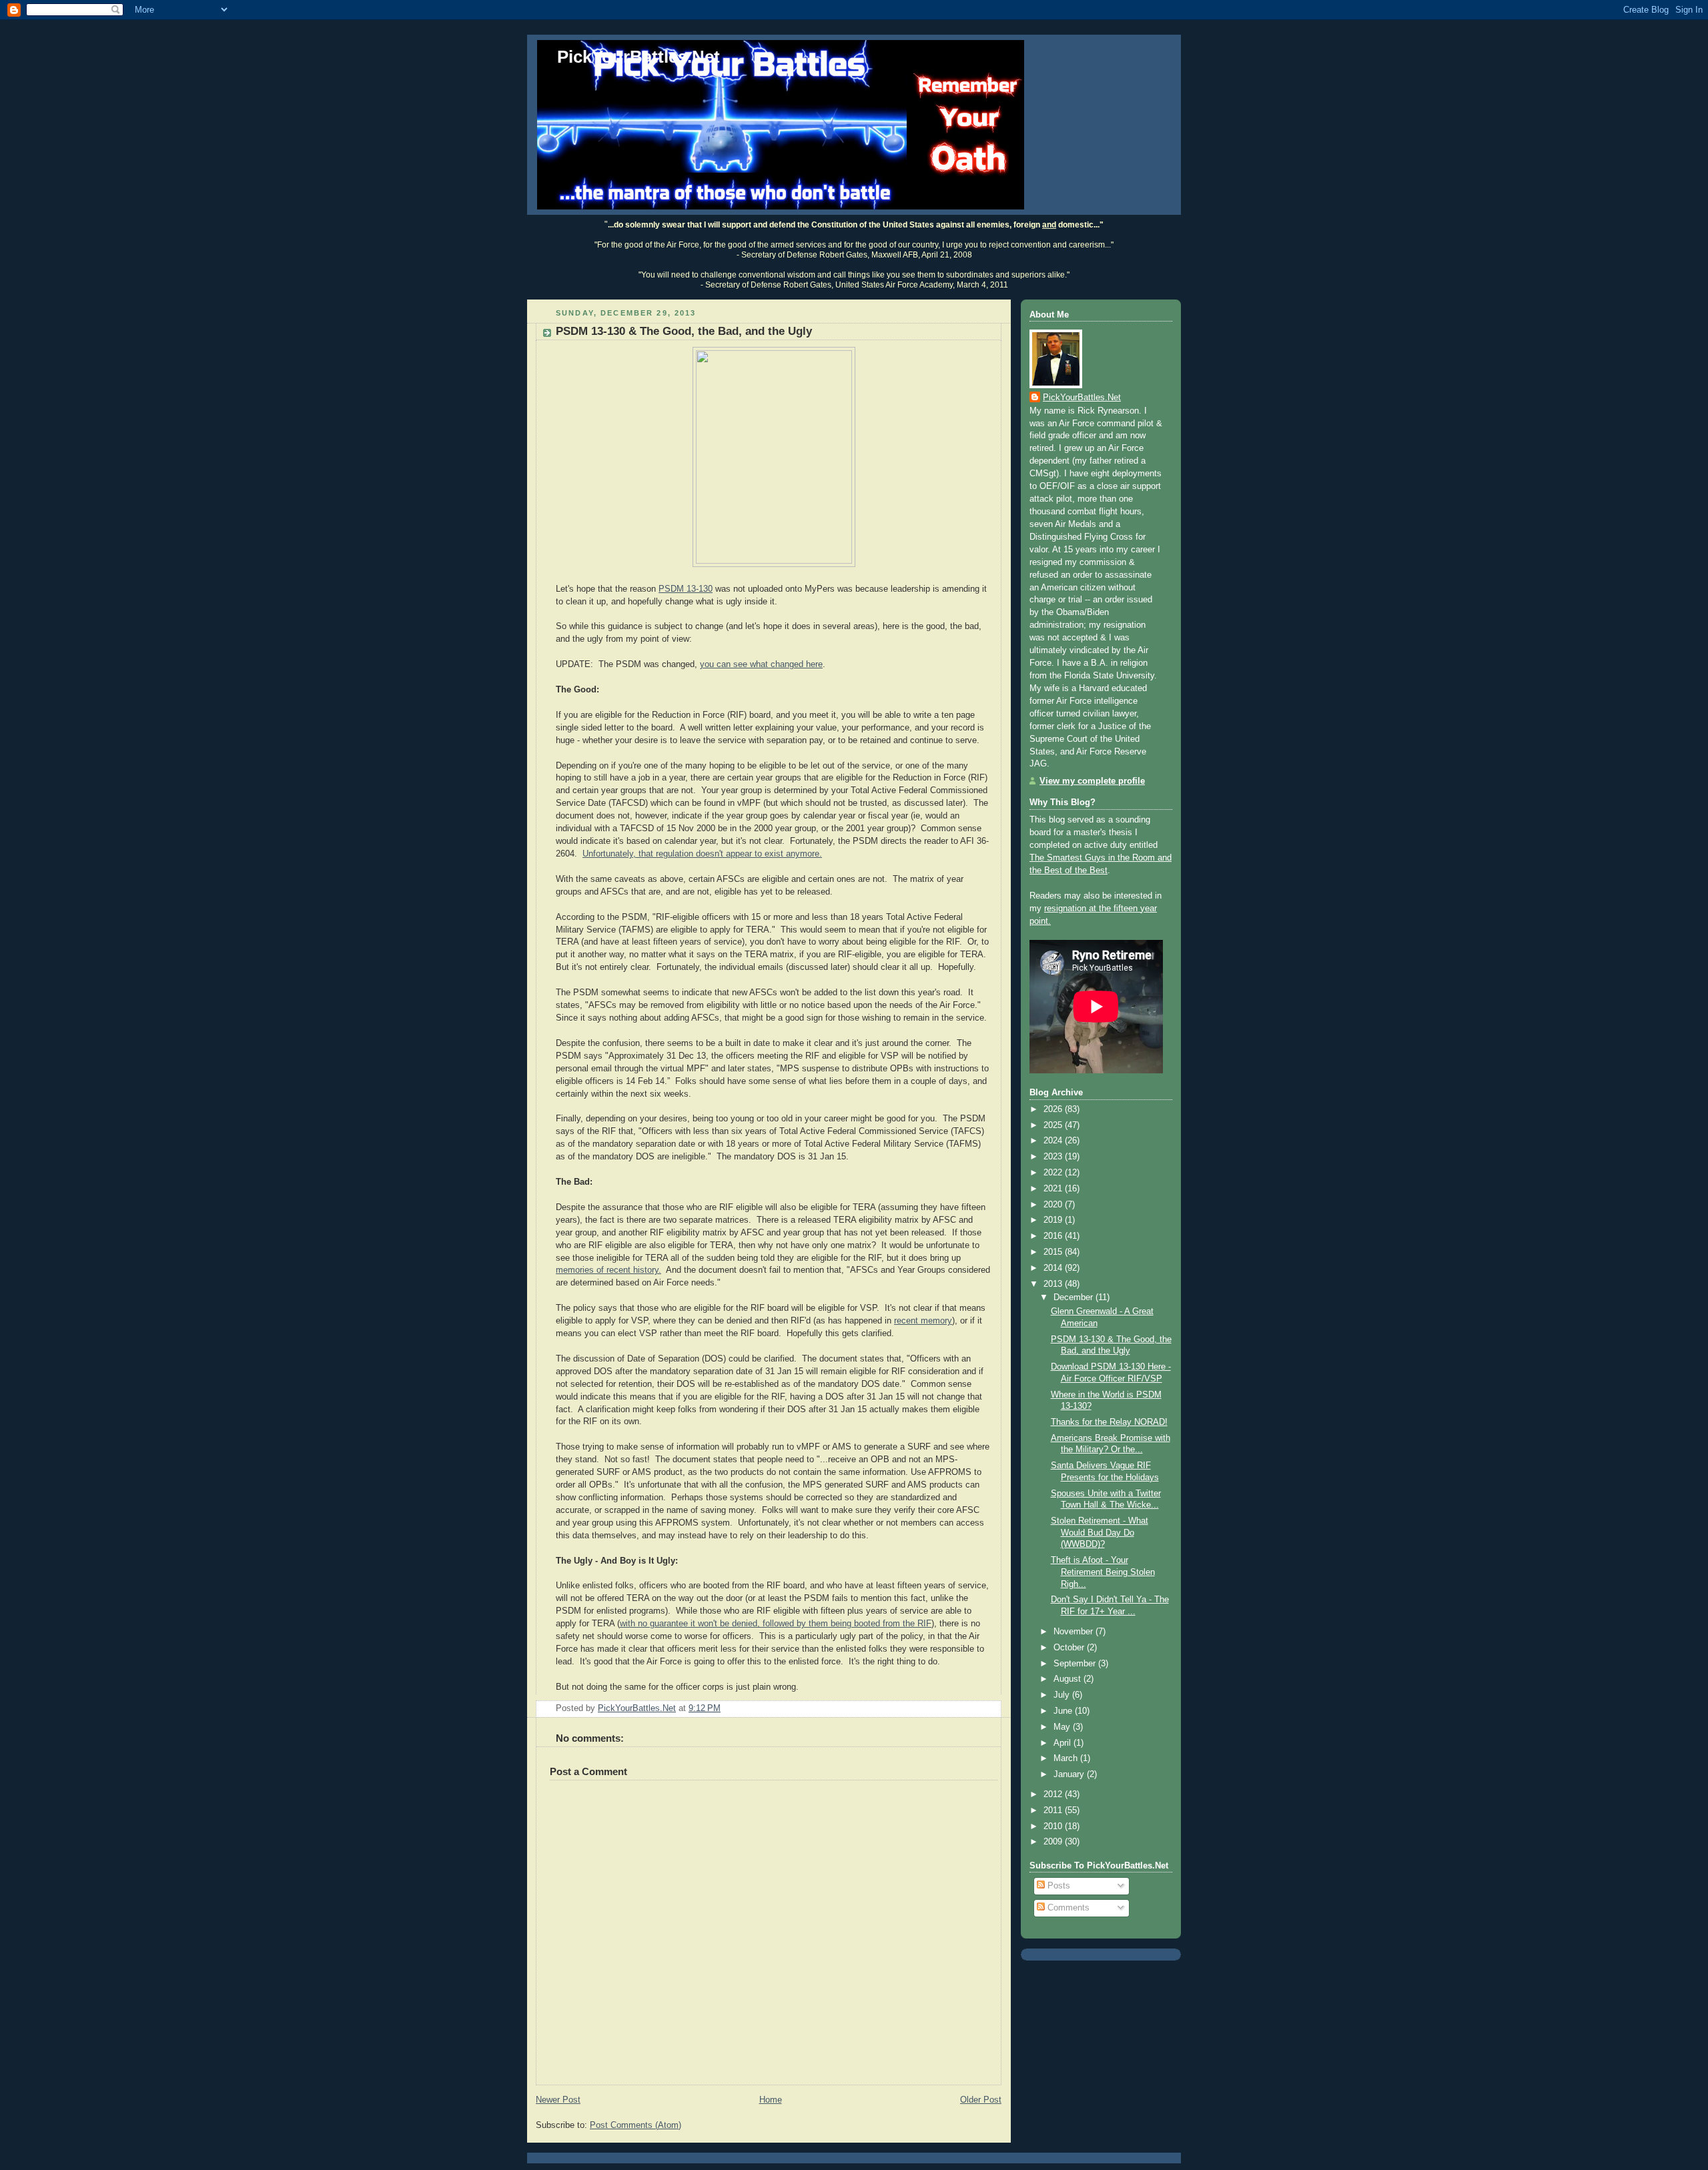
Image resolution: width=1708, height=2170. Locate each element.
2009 (1054, 1842)
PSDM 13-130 (686, 589)
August (1069, 1679)
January (1070, 1774)
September (1076, 1664)
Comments (1067, 1908)
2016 (1054, 1236)
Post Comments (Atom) (635, 2125)
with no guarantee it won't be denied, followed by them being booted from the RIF (776, 1624)
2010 (1054, 1826)
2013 (1054, 1284)
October (1070, 1648)
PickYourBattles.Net (638, 57)
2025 (1054, 1125)
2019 (1054, 1220)
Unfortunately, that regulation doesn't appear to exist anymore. (702, 854)
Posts (1057, 1886)
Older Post (981, 2100)
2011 (1054, 1810)
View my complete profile (1092, 781)
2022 (1054, 1173)
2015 (1054, 1252)
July (1063, 1695)
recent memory (923, 1321)
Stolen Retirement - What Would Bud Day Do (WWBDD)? (1100, 1533)
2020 (1054, 1205)
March (1067, 1758)
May (1063, 1727)
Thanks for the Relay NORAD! (1109, 1422)
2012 (1054, 1794)
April (1063, 1743)
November (1075, 1632)
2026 (1054, 1109)
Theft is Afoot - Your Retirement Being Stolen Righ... (1103, 1572)
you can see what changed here (761, 664)
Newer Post (558, 2100)
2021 (1054, 1189)
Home (771, 2100)
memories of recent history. (608, 1270)
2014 (1054, 1268)
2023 (1054, 1157)
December (1075, 1297)
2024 (1054, 1141)
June (1064, 1711)
